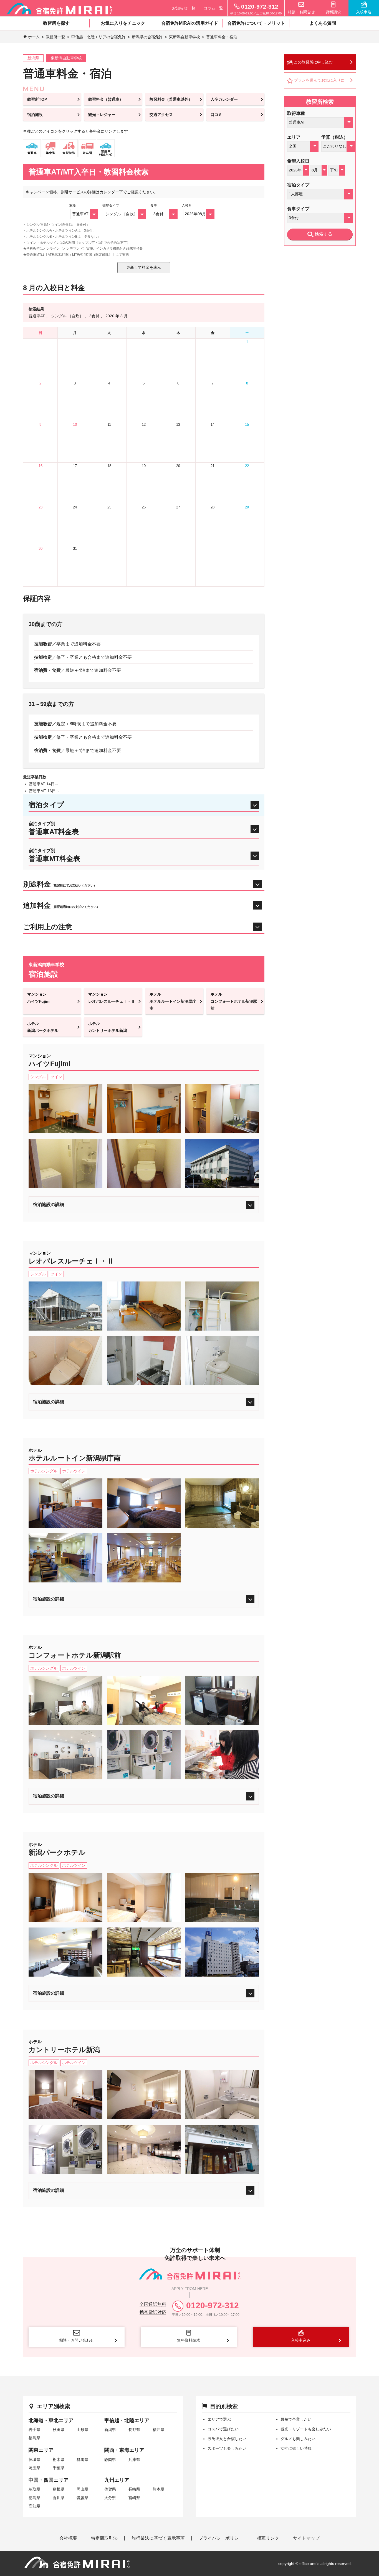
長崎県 (134, 2489)
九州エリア (117, 2480)
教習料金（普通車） (106, 99)
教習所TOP (37, 99)
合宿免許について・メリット (256, 23)
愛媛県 (82, 2498)
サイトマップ (306, 2538)
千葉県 (59, 2468)
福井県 (158, 2430)
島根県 (59, 2489)
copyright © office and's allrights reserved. (315, 2564)
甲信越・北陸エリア (127, 2420)
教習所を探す (56, 23)
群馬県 (82, 2460)
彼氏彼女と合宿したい (227, 2439)
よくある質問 (323, 23)
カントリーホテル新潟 (108, 1027)
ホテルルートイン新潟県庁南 (173, 1001)
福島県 (34, 2438)
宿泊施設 (35, 115)
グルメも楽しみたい (298, 2439)
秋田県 (59, 2430)
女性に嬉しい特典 (296, 2448)
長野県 (134, 2430)
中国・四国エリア (49, 2480)
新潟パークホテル (43, 1027)
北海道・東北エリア (51, 2420)
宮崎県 (134, 2498)
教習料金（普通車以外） (171, 99)
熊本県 (158, 2489)
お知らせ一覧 (184, 8)
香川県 (59, 2498)
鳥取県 (34, 2489)
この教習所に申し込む (313, 62)
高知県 (34, 2506)
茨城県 (34, 2460)
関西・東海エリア (124, 2450)
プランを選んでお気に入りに (319, 80)
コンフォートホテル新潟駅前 (234, 1001)
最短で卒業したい (296, 2419)
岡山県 (82, 2489)
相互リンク (268, 2538)
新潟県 (110, 2430)
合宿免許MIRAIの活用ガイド (190, 23)
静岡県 (110, 2460)
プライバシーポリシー (221, 2538)
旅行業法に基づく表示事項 (158, 2538)
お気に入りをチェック (123, 23)
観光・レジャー (102, 115)
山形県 (82, 2430)
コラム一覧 (213, 8)
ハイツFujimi (39, 998)
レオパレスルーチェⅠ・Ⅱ (112, 998)
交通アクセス (161, 115)
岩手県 (34, 2430)
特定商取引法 (104, 2538)
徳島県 (34, 2498)
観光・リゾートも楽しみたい (306, 2429)
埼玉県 (34, 2468)
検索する (323, 234)
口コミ (216, 115)
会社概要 (68, 2538)
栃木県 (59, 2460)
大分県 (110, 2498)
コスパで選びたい (223, 2429)
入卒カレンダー (224, 99)
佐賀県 (110, 2489)
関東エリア (41, 2450)
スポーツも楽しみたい (227, 2448)
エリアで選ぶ (219, 2419)
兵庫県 (134, 2460)
